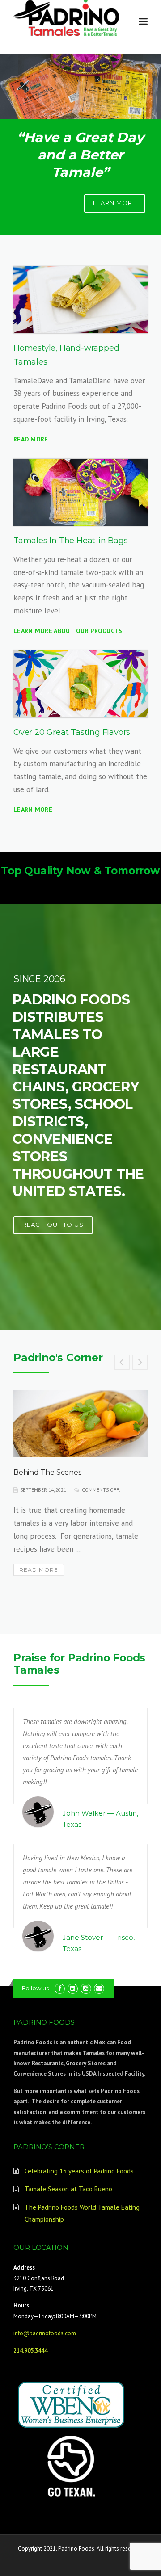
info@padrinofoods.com (45, 2333)
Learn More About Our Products (68, 631)
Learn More (33, 810)
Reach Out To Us (53, 1225)
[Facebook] (60, 1988)
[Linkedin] (73, 1988)
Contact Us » (136, 115)
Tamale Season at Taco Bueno (68, 2189)
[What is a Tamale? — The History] (81, 1424)
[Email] (99, 1988)
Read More (31, 439)
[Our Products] (80, 492)
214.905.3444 (30, 2351)
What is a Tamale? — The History (71, 1472)
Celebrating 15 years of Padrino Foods (79, 2171)
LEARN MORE (115, 203)
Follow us (35, 1988)
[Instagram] (86, 1988)
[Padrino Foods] (67, 17)
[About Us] (80, 300)
